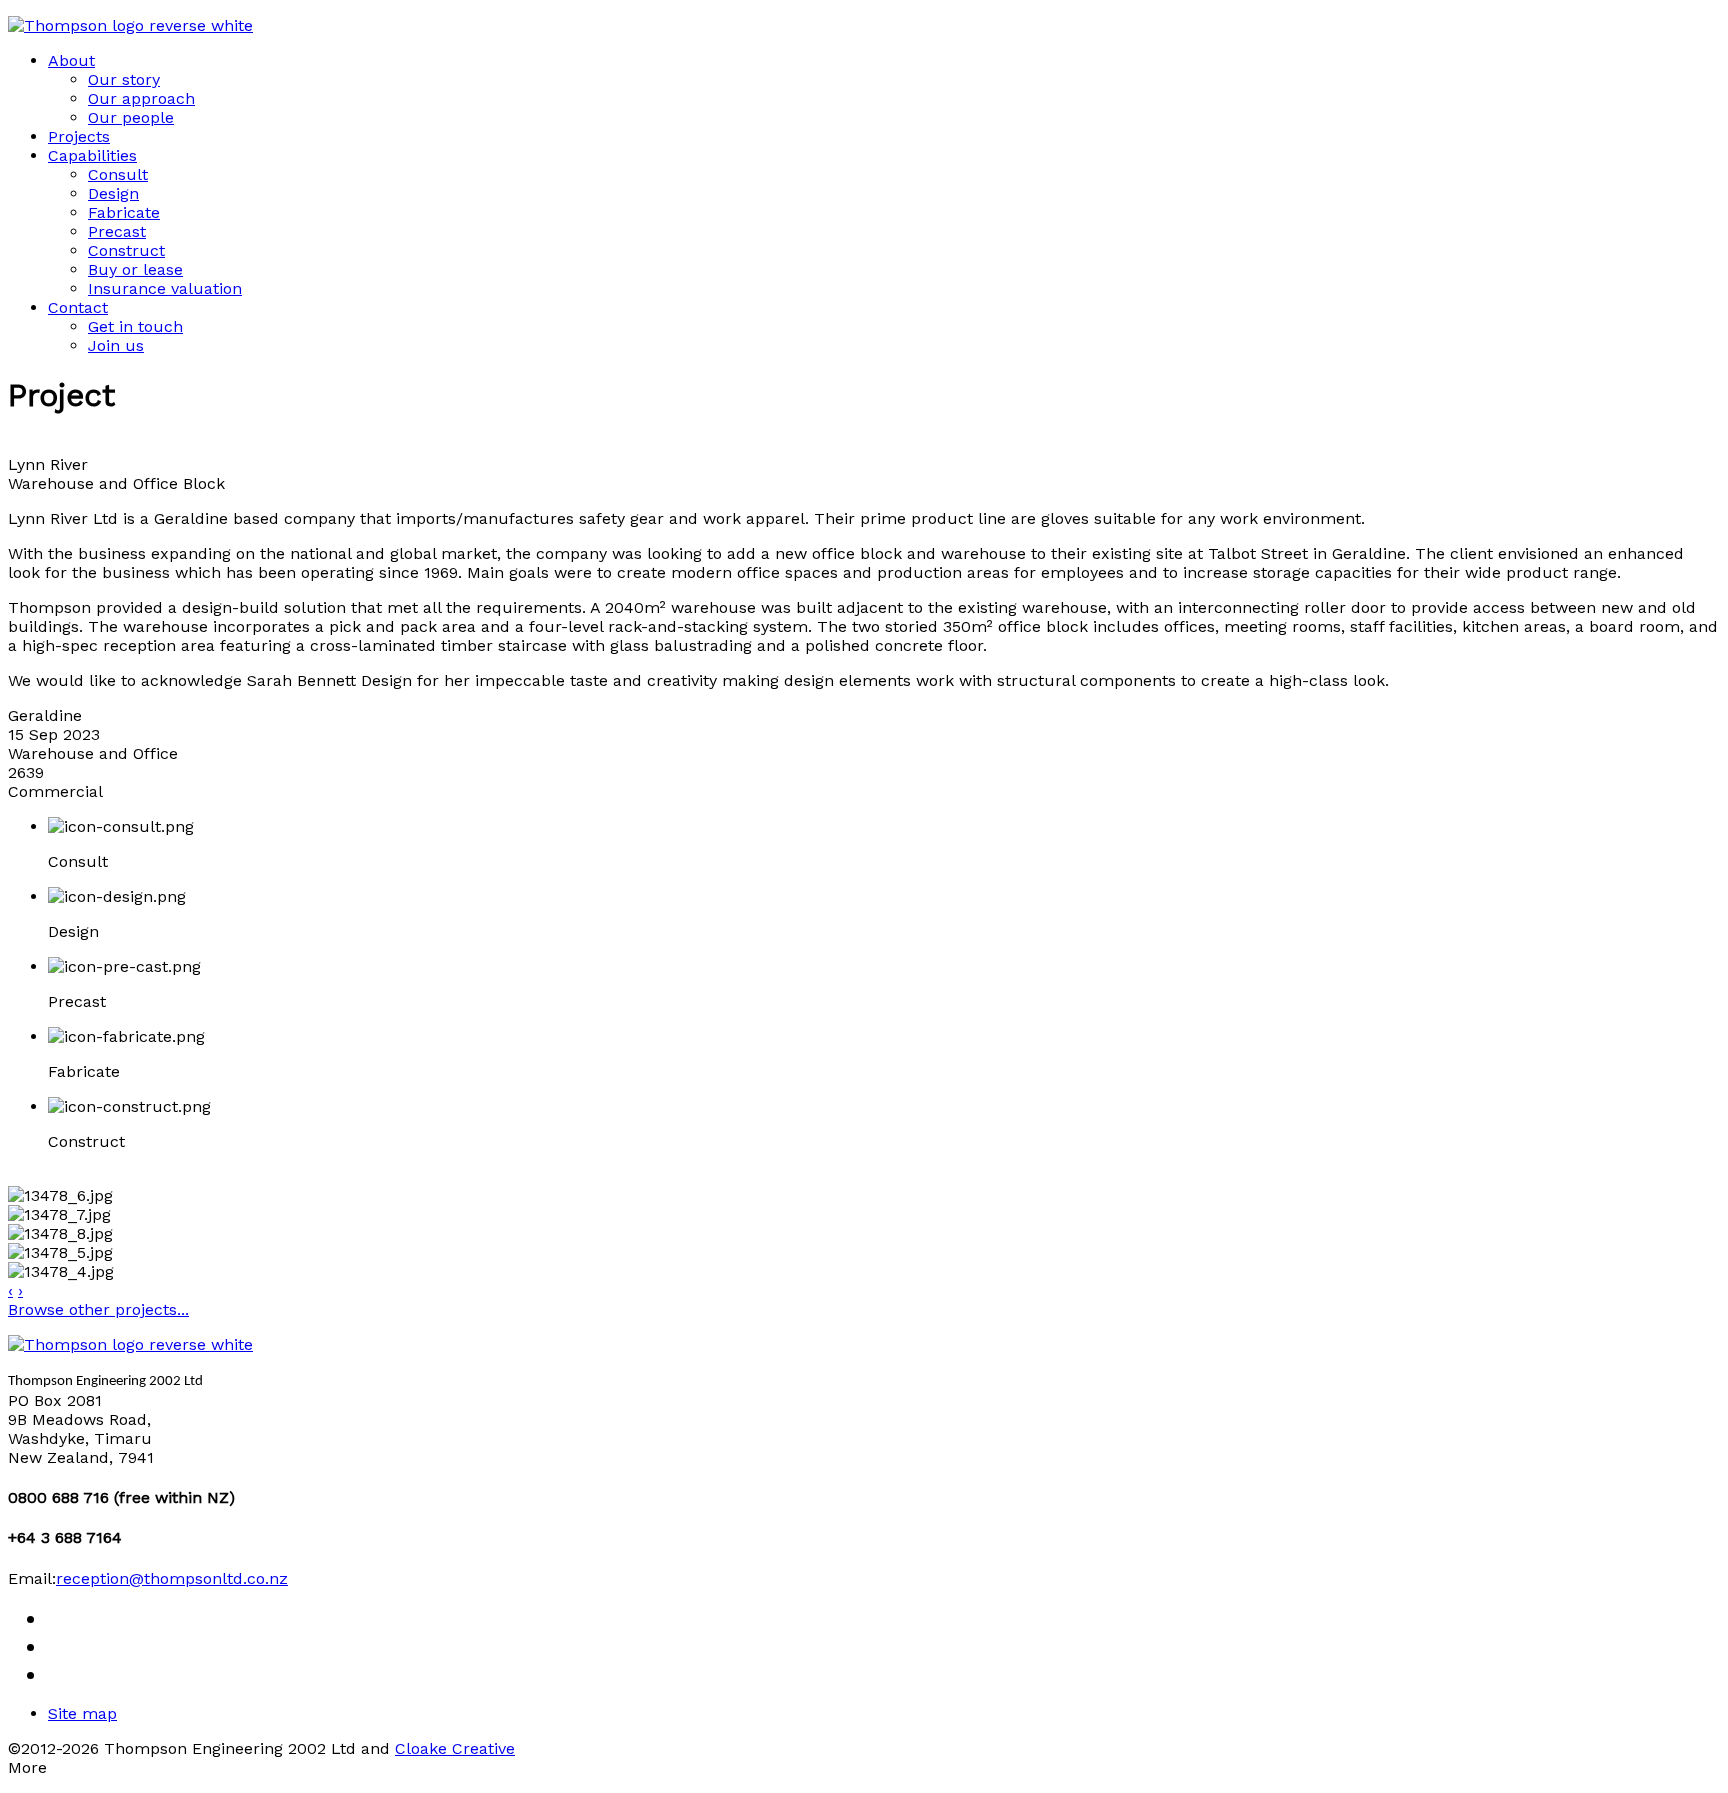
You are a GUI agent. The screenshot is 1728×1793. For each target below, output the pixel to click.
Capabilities (92, 155)
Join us (116, 345)
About (71, 60)
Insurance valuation (165, 288)
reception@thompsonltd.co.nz (172, 1578)
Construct (126, 250)
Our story (124, 79)
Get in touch (135, 326)
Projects (79, 136)
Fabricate (124, 212)
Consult (118, 174)
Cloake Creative (455, 1748)
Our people (131, 117)
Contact (78, 307)
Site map (82, 1713)
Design (113, 193)
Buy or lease (135, 269)
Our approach (141, 98)
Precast (117, 231)
